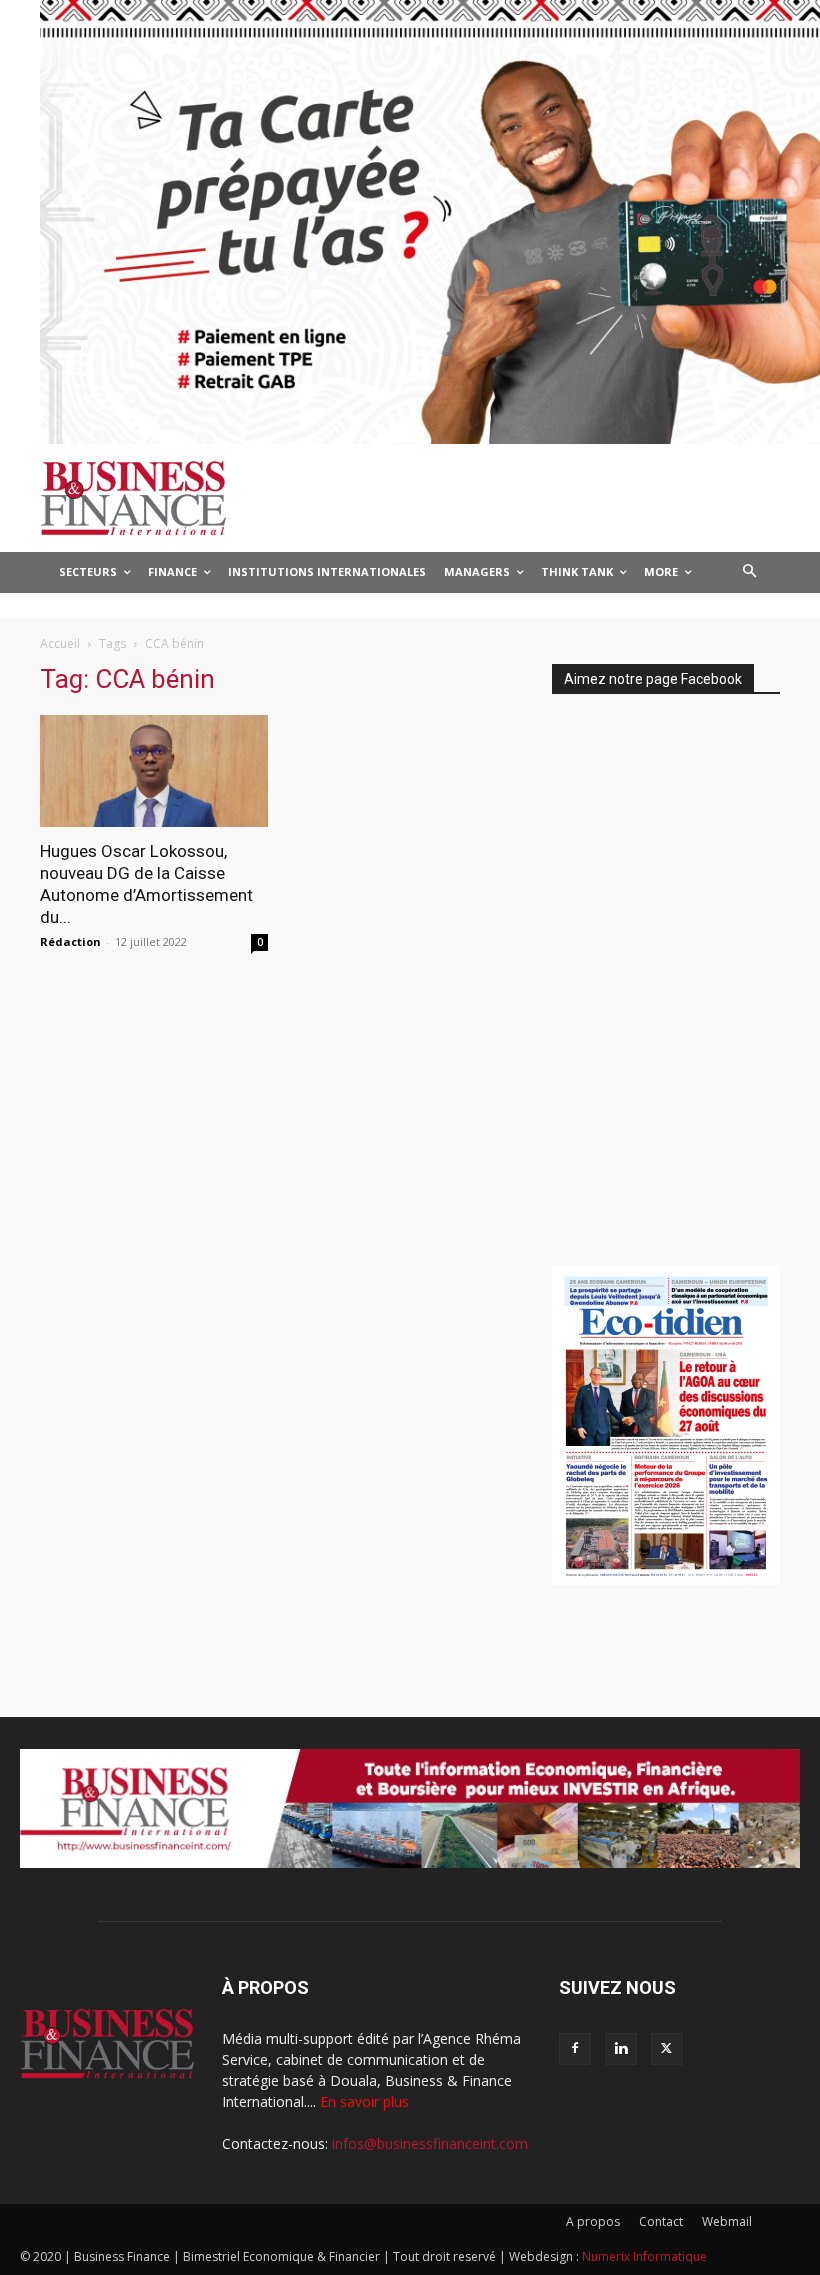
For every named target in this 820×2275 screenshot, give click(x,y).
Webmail (727, 2221)
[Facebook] (575, 2049)
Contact (661, 2221)
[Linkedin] (621, 2049)
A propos (593, 2221)
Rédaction (70, 941)
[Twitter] (667, 2049)
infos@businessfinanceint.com (430, 2143)
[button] (750, 572)
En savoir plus (364, 2101)
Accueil (60, 643)
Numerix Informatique (644, 2256)
